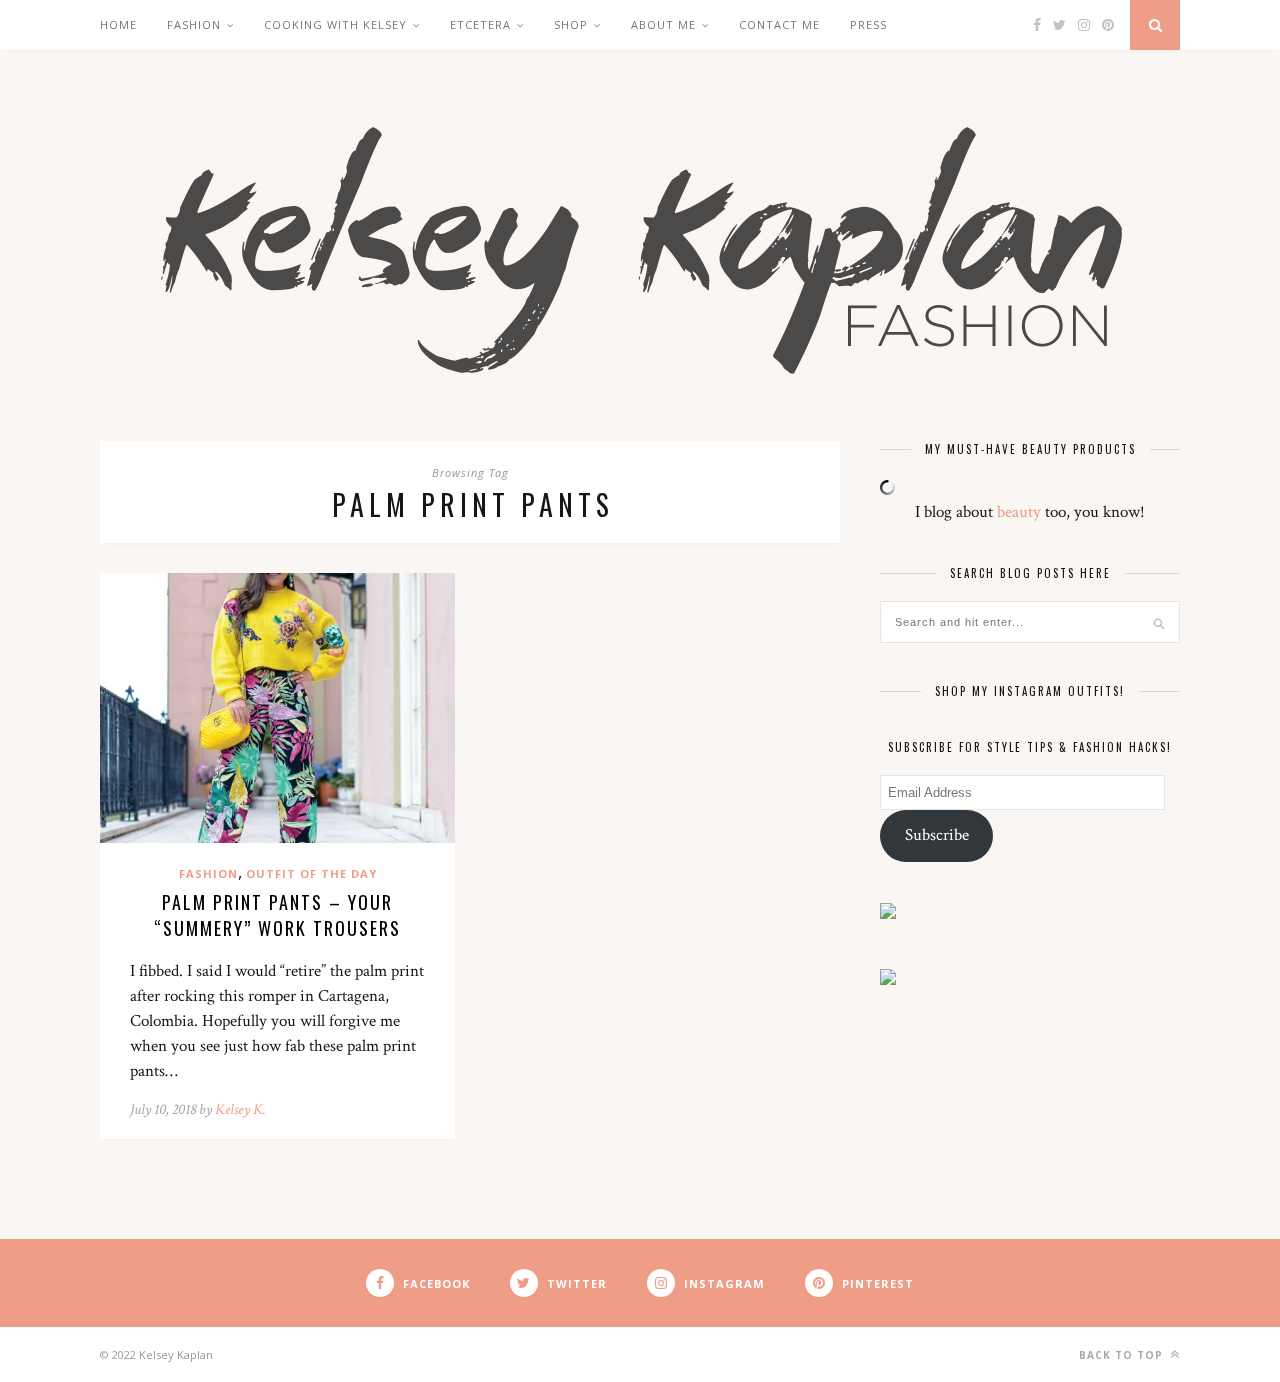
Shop (571, 24)
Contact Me (779, 24)
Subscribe (937, 835)
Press (868, 24)
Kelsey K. (240, 1109)
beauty (1019, 512)
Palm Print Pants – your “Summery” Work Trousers (277, 915)
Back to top (1123, 1355)
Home (118, 24)
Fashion (194, 24)
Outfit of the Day (311, 873)
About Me (663, 24)
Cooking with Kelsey (335, 24)
